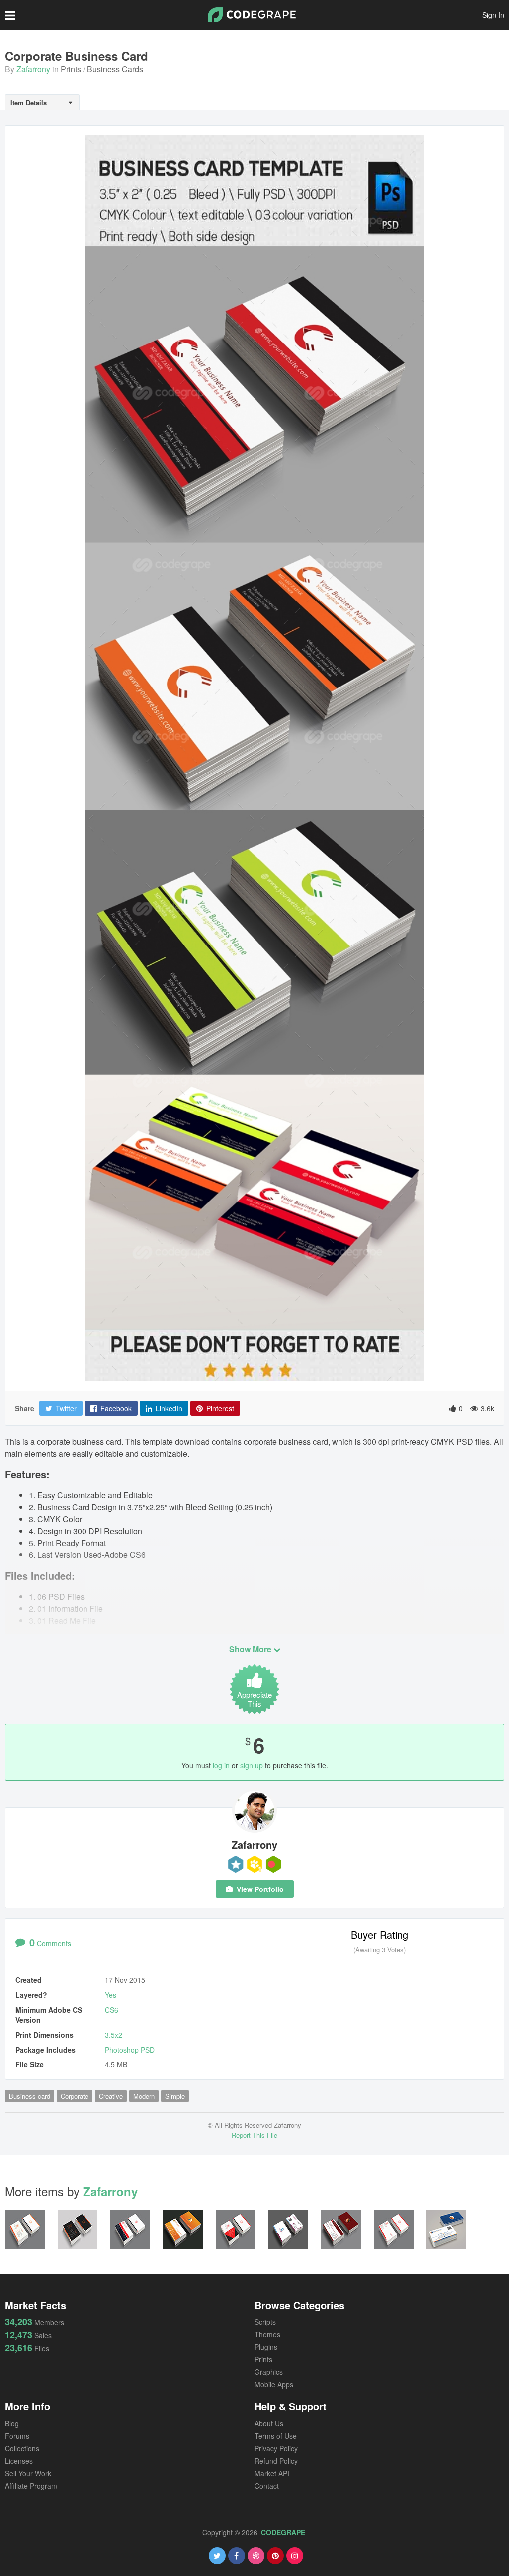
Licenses (19, 2461)
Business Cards (115, 69)
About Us (269, 2423)
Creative (111, 2096)
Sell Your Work (28, 2473)
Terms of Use (276, 2436)
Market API (272, 2473)
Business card (30, 2096)
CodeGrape (283, 2532)
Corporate (75, 2096)
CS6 (112, 2010)
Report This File (254, 2135)
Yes (111, 1995)
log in (221, 1765)
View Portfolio (259, 1889)
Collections (22, 2448)
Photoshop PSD (130, 2050)
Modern (144, 2096)
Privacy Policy (276, 2448)
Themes (267, 2334)
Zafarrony (33, 69)
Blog (12, 2423)
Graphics (269, 2372)
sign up (252, 1765)
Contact (267, 2486)
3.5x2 (114, 2035)
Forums (17, 2436)
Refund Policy (276, 2461)
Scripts (265, 2322)
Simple (175, 2096)
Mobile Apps (274, 2384)
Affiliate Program (31, 2486)
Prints (71, 69)
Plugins (266, 2347)
